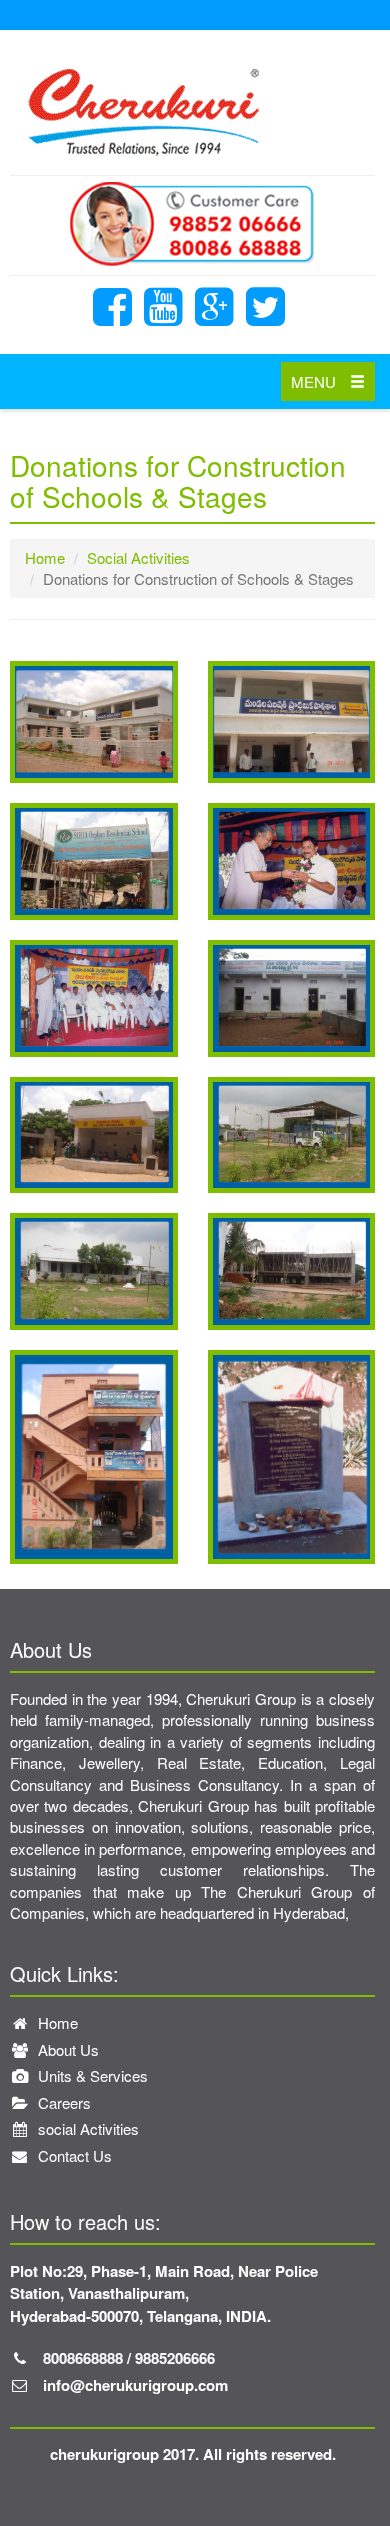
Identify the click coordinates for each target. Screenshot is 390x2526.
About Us (66, 2049)
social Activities (86, 2128)
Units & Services (91, 2075)
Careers (62, 2102)
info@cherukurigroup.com (135, 2385)
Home (45, 557)
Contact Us (73, 2155)
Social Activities (138, 557)
